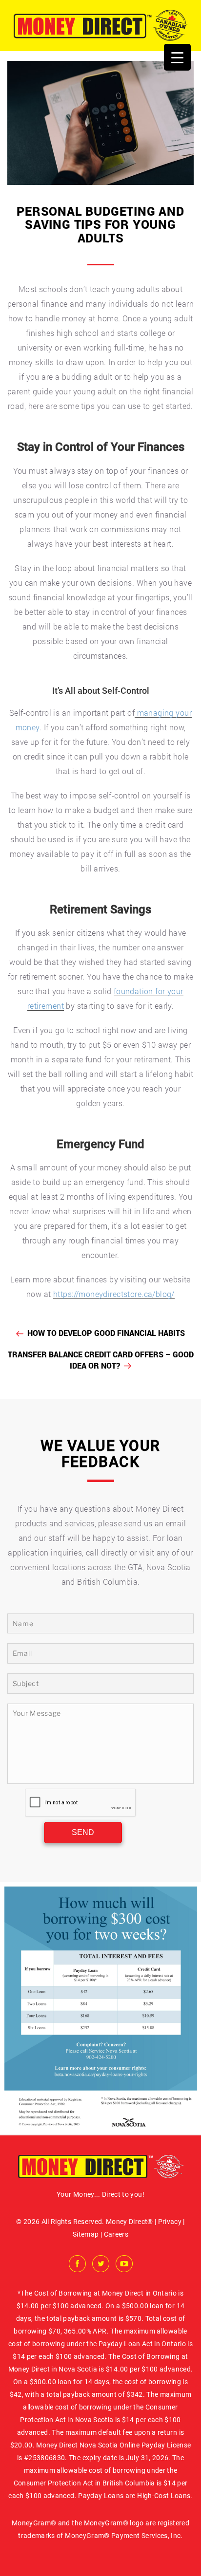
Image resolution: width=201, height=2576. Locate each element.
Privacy (170, 2222)
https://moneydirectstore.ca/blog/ (114, 1294)
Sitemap (86, 2234)
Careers (116, 2234)
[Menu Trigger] (177, 57)
